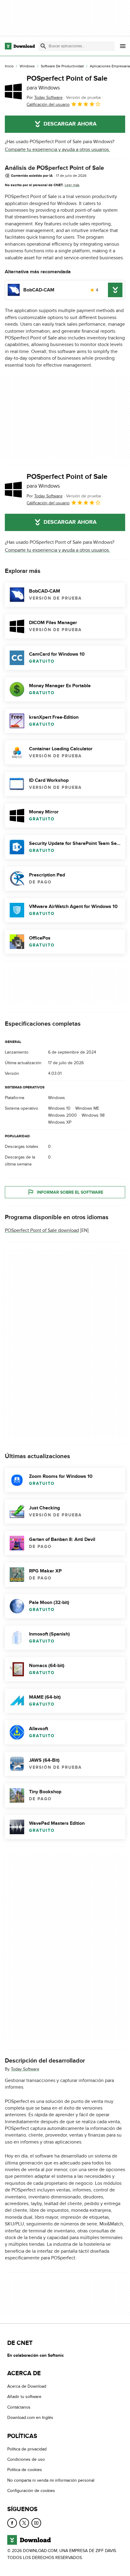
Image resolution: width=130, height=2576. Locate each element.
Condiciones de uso (26, 2459)
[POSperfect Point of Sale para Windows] (13, 91)
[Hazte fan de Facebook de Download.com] (12, 2523)
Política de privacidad (27, 2449)
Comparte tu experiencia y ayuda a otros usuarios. (57, 150)
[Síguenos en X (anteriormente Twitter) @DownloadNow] (24, 2523)
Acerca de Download (27, 2386)
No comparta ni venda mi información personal (51, 2480)
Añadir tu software (24, 2397)
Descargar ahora (70, 124)
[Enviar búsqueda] (43, 46)
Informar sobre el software (70, 1192)
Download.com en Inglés (30, 2418)
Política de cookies (25, 2470)
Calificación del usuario (48, 104)
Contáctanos (19, 2407)
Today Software (25, 2069)
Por (45, 98)
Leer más (72, 185)
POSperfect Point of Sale (67, 82)
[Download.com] (20, 46)
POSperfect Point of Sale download (42, 1230)
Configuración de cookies (31, 2491)
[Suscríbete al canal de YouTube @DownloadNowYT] (36, 2523)
